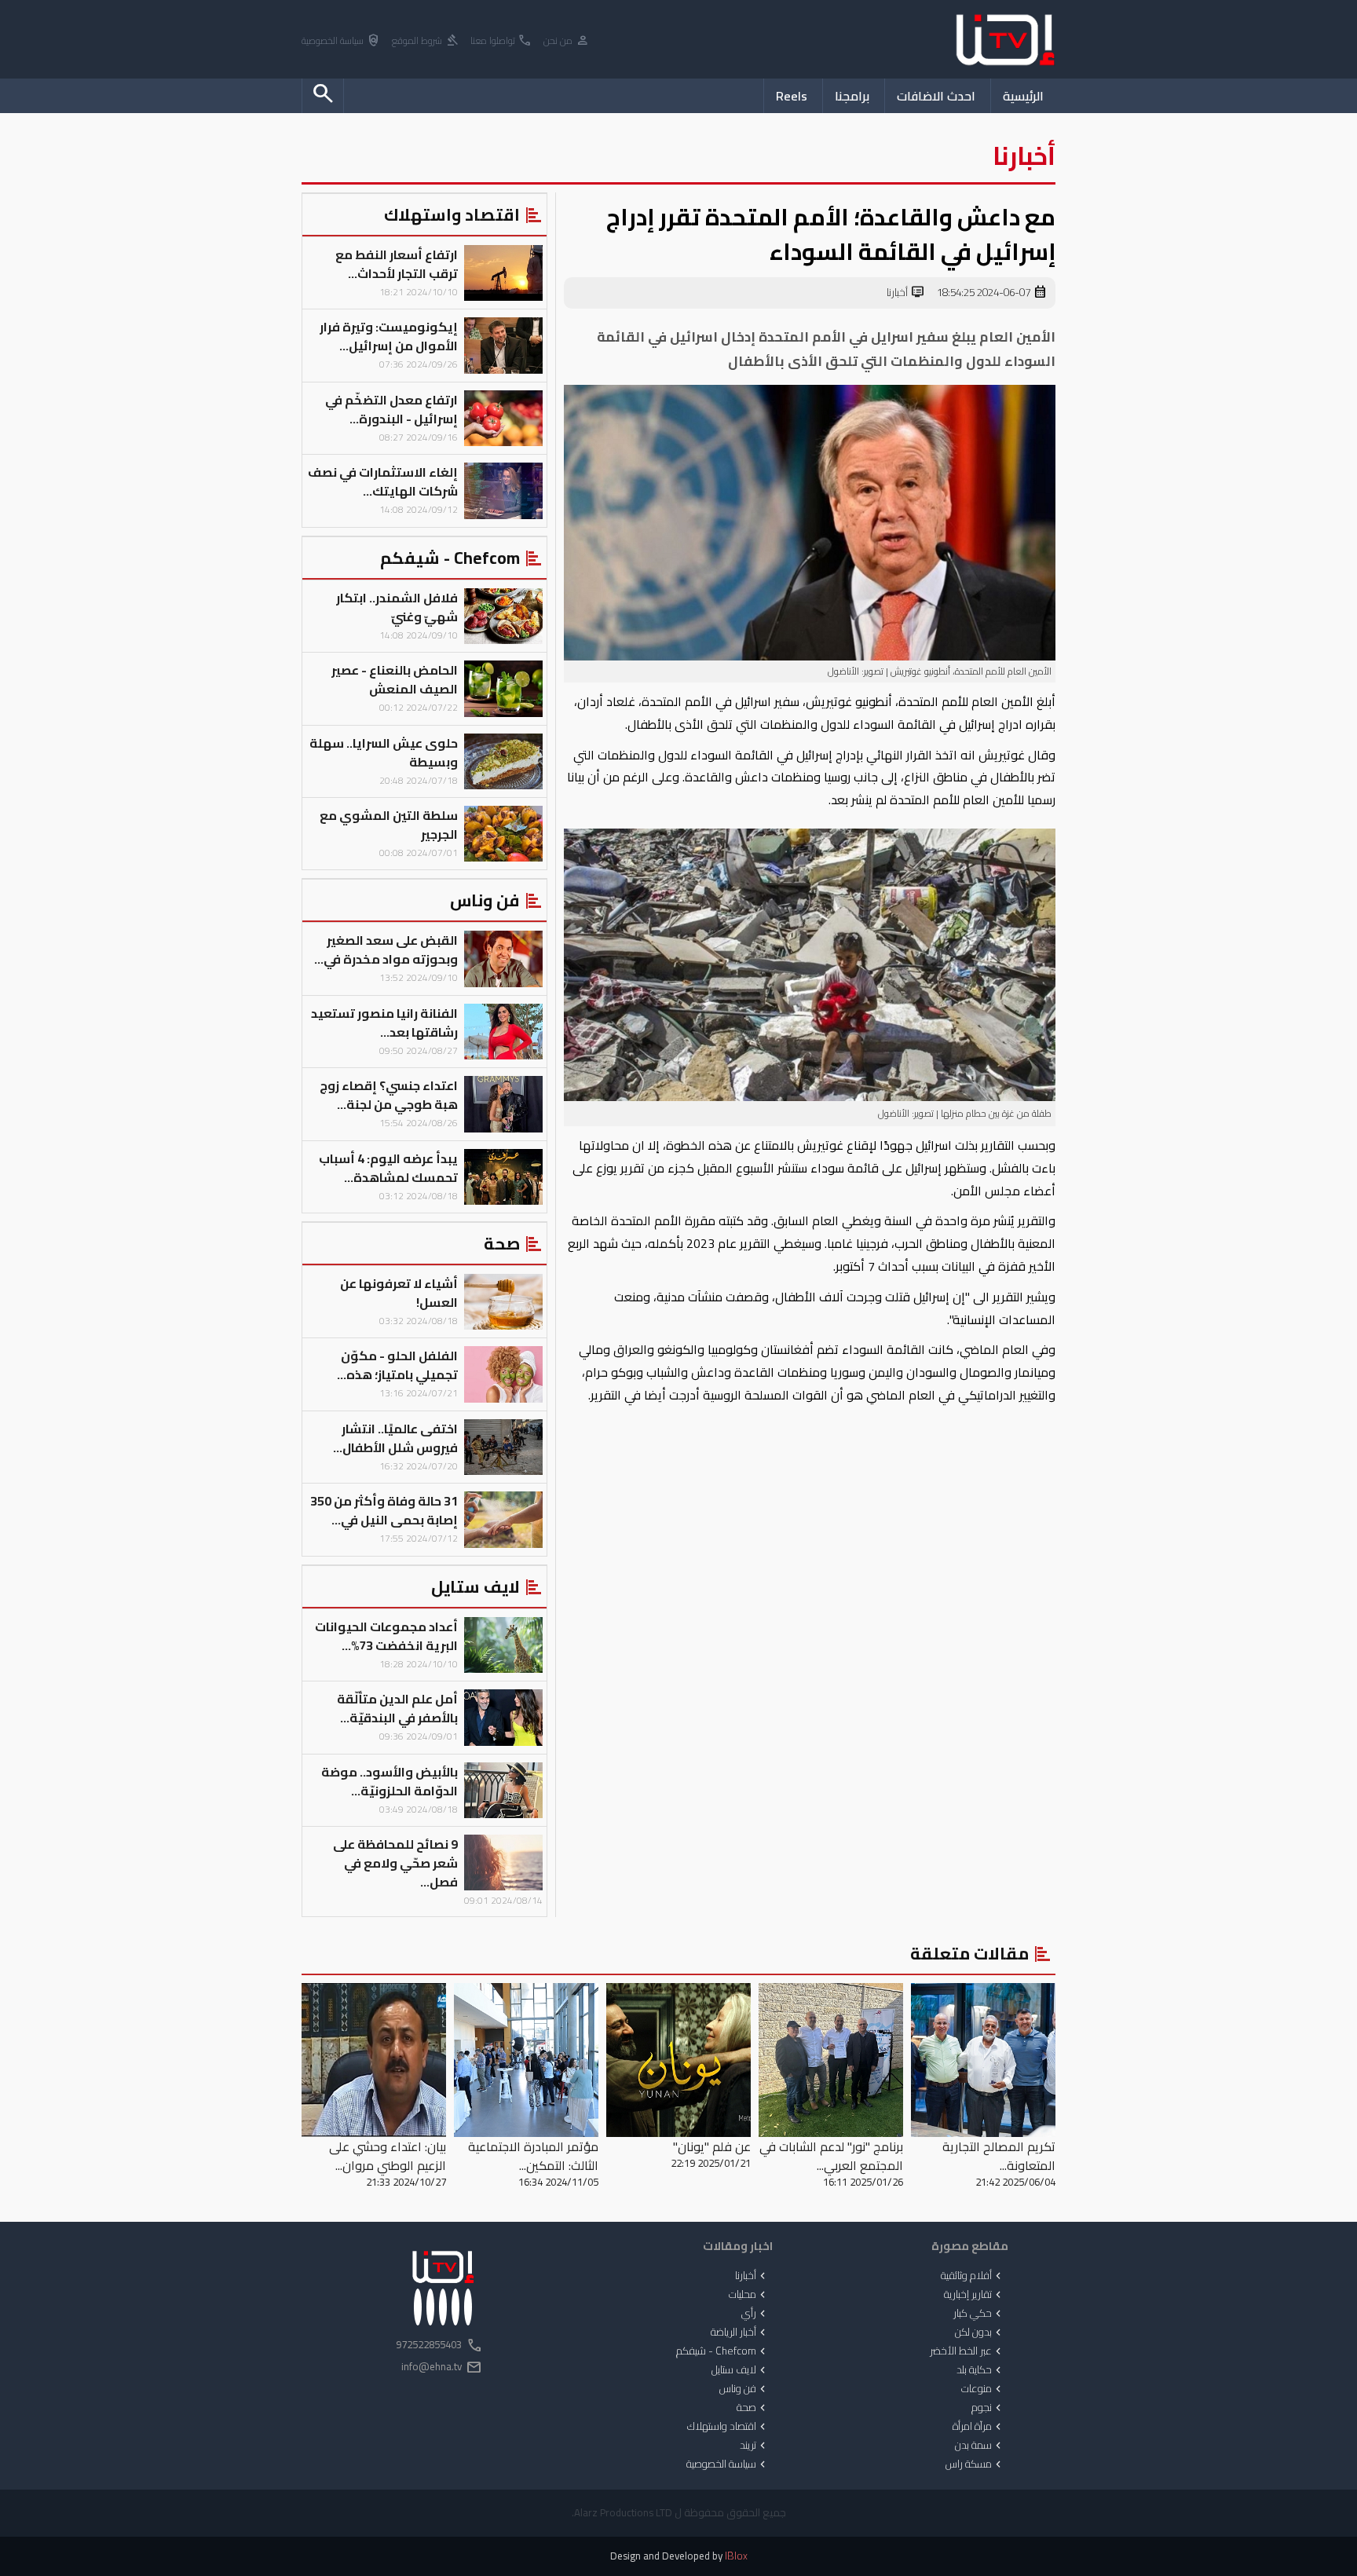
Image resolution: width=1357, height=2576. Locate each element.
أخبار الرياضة (740, 2333)
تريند (754, 2446)
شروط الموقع (426, 41)
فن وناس (744, 2389)
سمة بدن (980, 2446)
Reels (792, 96)
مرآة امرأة (978, 2427)
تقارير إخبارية (974, 2295)
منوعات (983, 2389)
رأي (755, 2314)
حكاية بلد (980, 2370)
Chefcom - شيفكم (722, 2351)
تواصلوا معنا (501, 41)
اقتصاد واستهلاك (728, 2427)
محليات (749, 2295)
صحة (753, 2408)
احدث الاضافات (936, 96)
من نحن (567, 41)
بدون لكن (980, 2333)
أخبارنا (906, 293)
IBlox (736, 2556)
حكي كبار (979, 2314)
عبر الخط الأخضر (967, 2351)
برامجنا (852, 96)
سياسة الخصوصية (341, 41)
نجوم (988, 2408)
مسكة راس (975, 2464)
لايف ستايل (740, 2370)
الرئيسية (1023, 96)
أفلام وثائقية (973, 2276)
